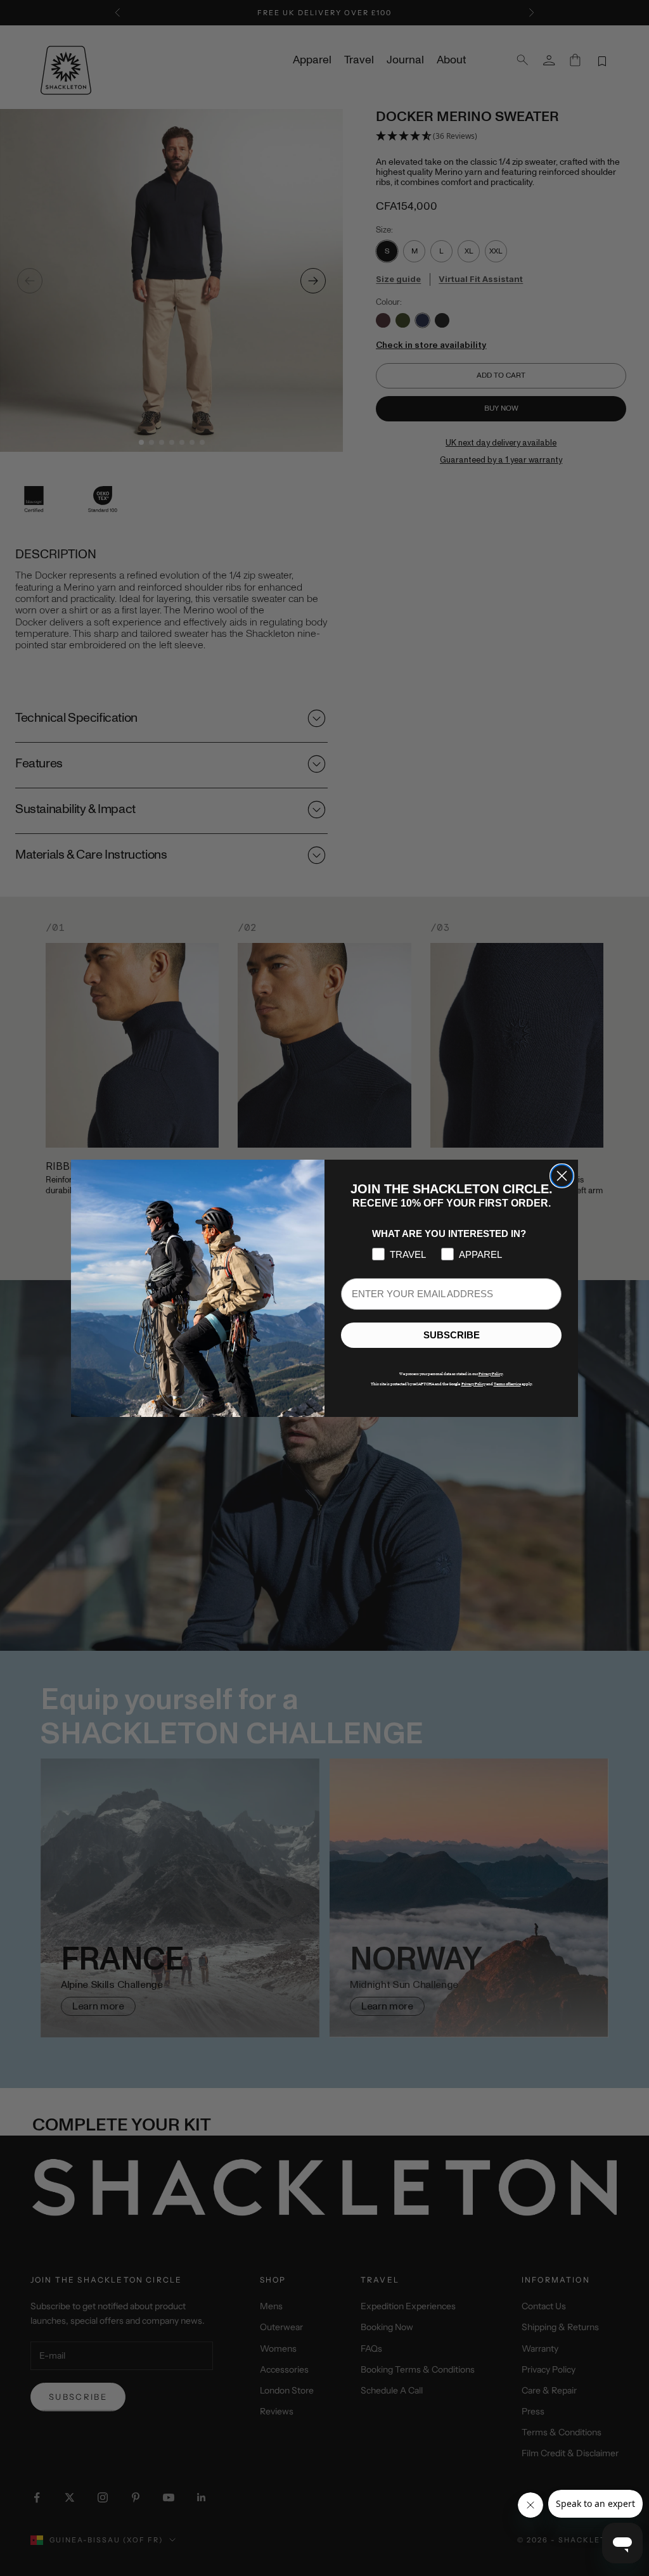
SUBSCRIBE (452, 1335)
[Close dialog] (562, 1176)
